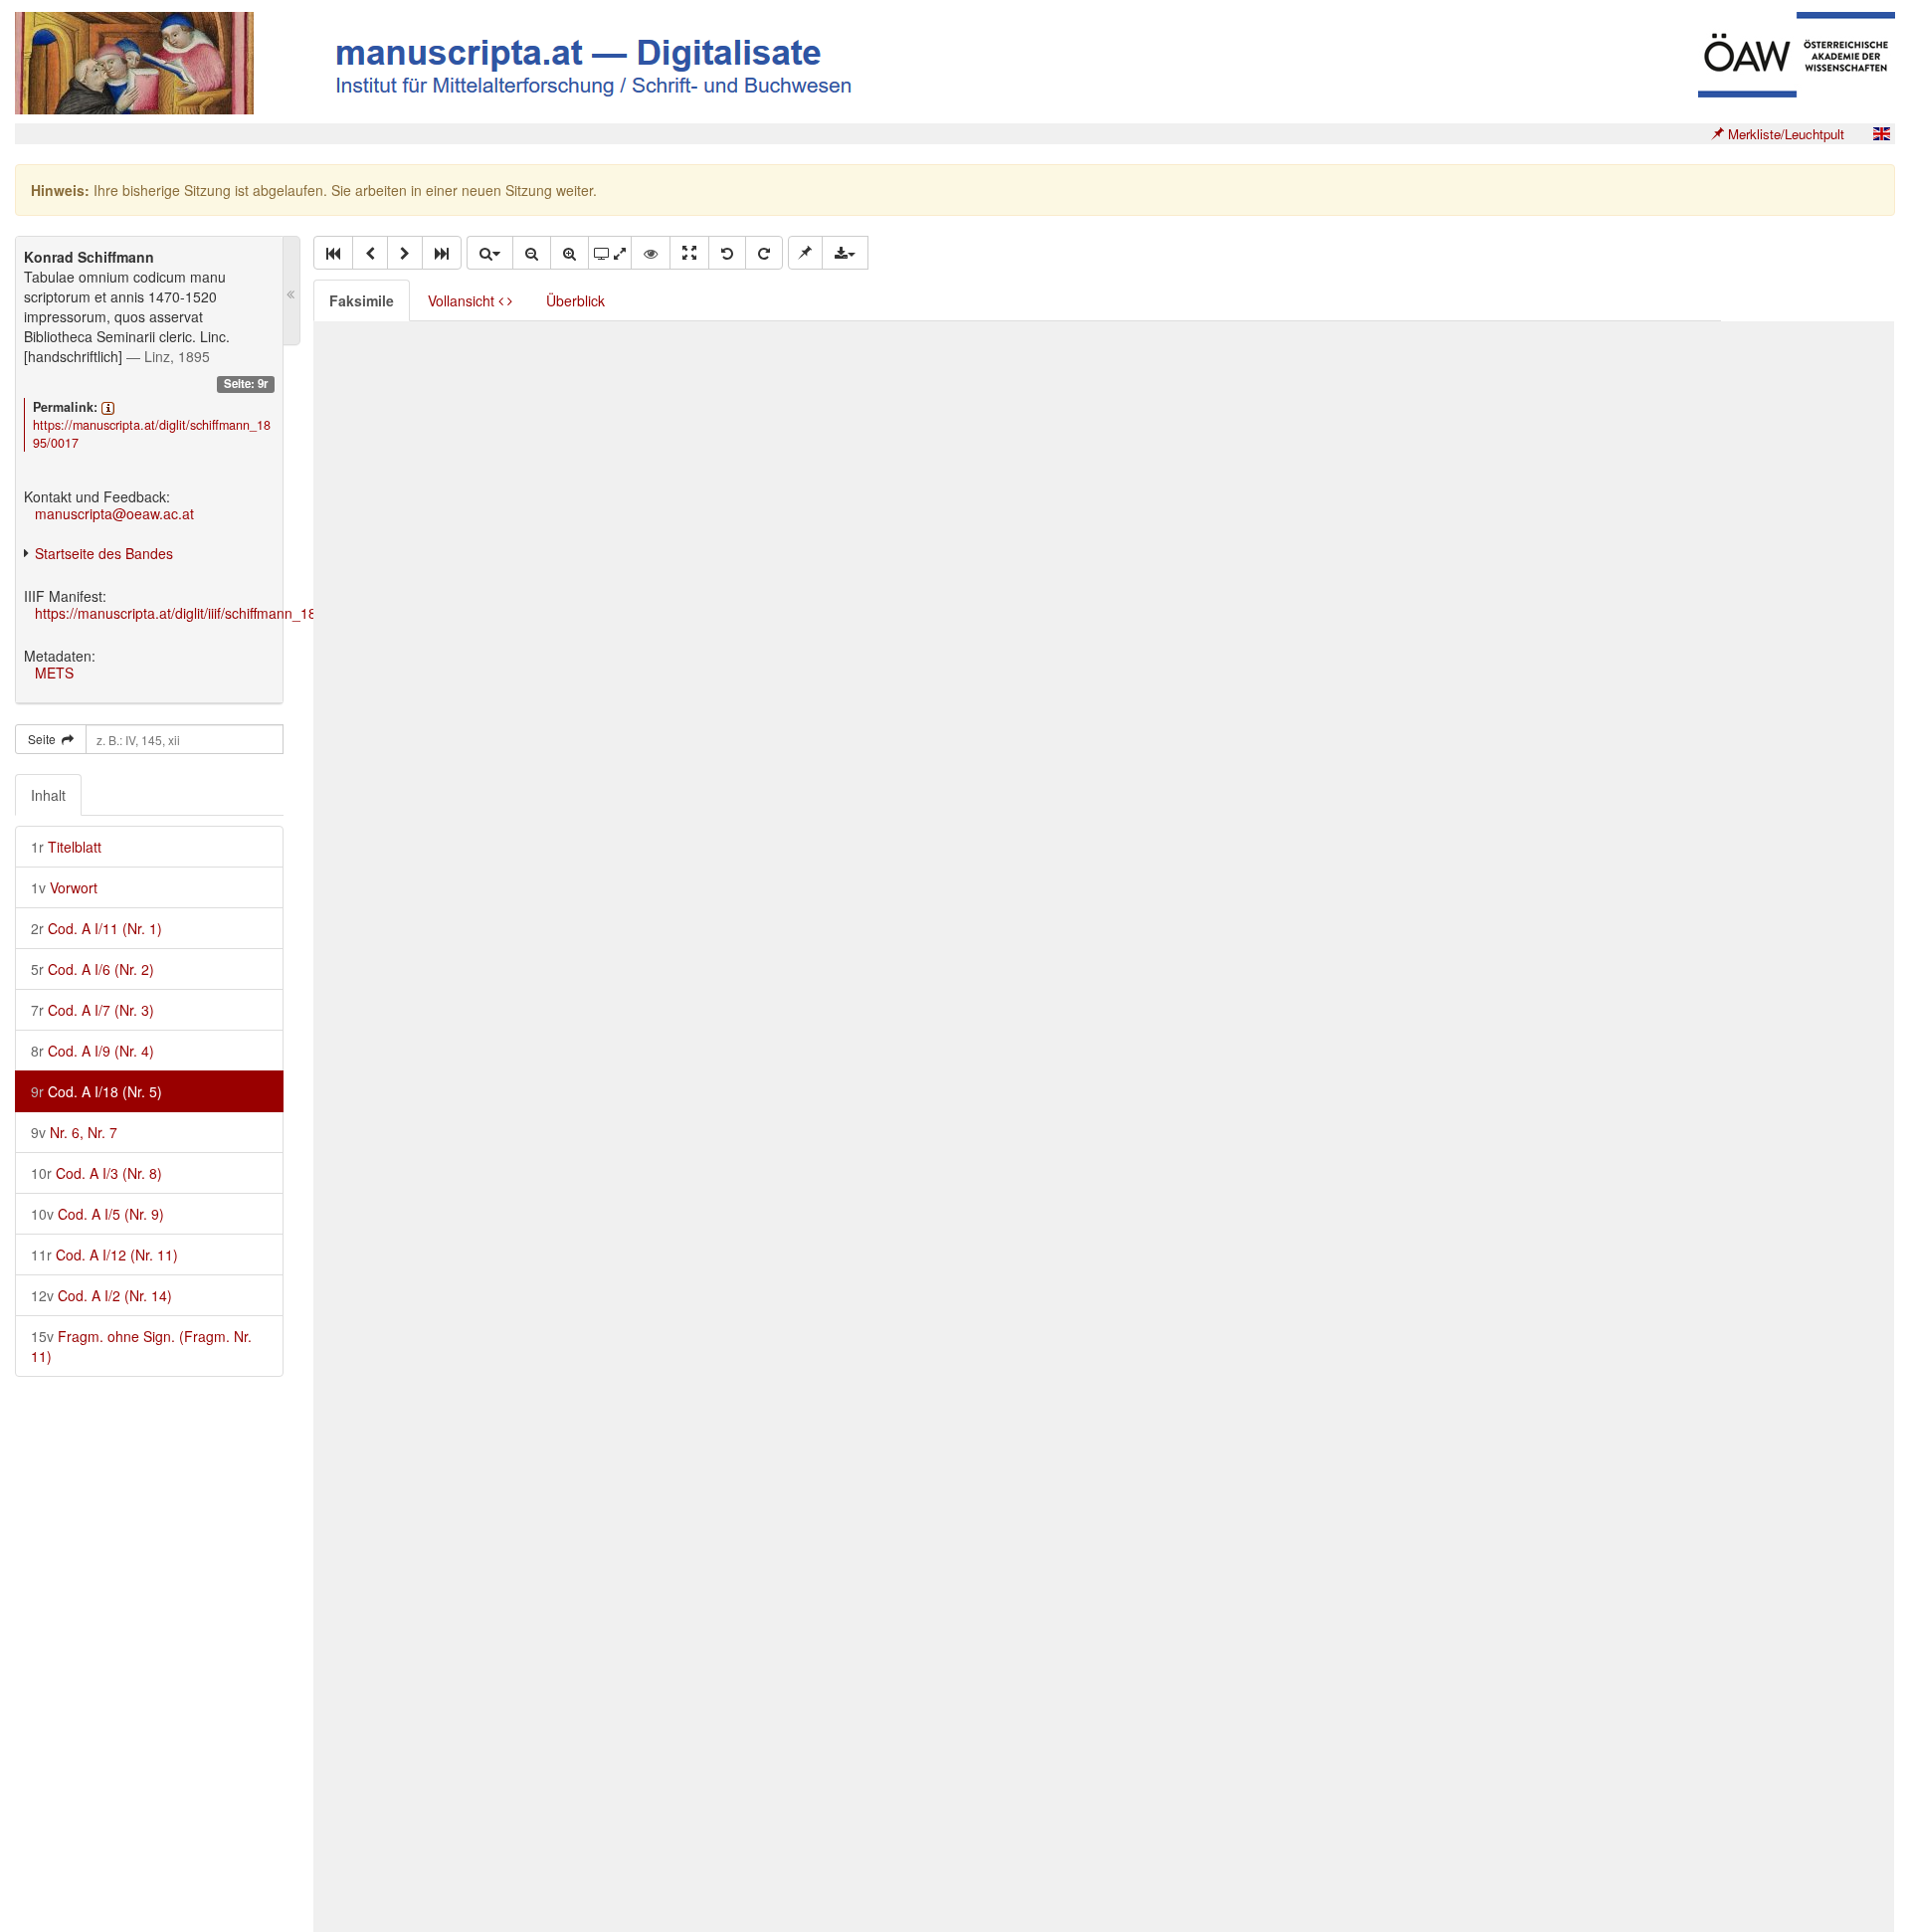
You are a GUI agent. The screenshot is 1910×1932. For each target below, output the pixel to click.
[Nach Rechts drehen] (764, 253)
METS (54, 673)
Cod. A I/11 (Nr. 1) (96, 928)
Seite (45, 739)
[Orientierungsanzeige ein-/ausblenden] (651, 253)
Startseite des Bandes (104, 553)
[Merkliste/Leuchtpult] (805, 253)
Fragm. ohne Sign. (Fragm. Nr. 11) (141, 1346)
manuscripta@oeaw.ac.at (114, 513)
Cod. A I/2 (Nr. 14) (101, 1295)
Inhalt (48, 795)
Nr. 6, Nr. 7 (74, 1132)
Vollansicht (463, 300)
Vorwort (64, 887)
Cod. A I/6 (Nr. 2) (93, 969)
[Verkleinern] (532, 253)
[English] (1881, 134)
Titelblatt (66, 847)
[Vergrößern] (570, 253)
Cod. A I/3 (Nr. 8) (96, 1173)
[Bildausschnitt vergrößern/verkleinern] (610, 253)
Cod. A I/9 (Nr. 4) (93, 1051)
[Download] (845, 253)
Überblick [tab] (575, 300)
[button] (333, 253)
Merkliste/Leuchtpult (1784, 134)
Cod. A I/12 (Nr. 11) (104, 1255)
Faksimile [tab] (362, 300)
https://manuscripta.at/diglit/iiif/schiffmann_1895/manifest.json (227, 613)
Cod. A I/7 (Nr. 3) (93, 1010)
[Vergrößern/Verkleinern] (489, 253)
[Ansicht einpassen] (689, 253)
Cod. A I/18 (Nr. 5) (96, 1091)
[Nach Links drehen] (727, 253)
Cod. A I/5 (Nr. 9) (97, 1214)
